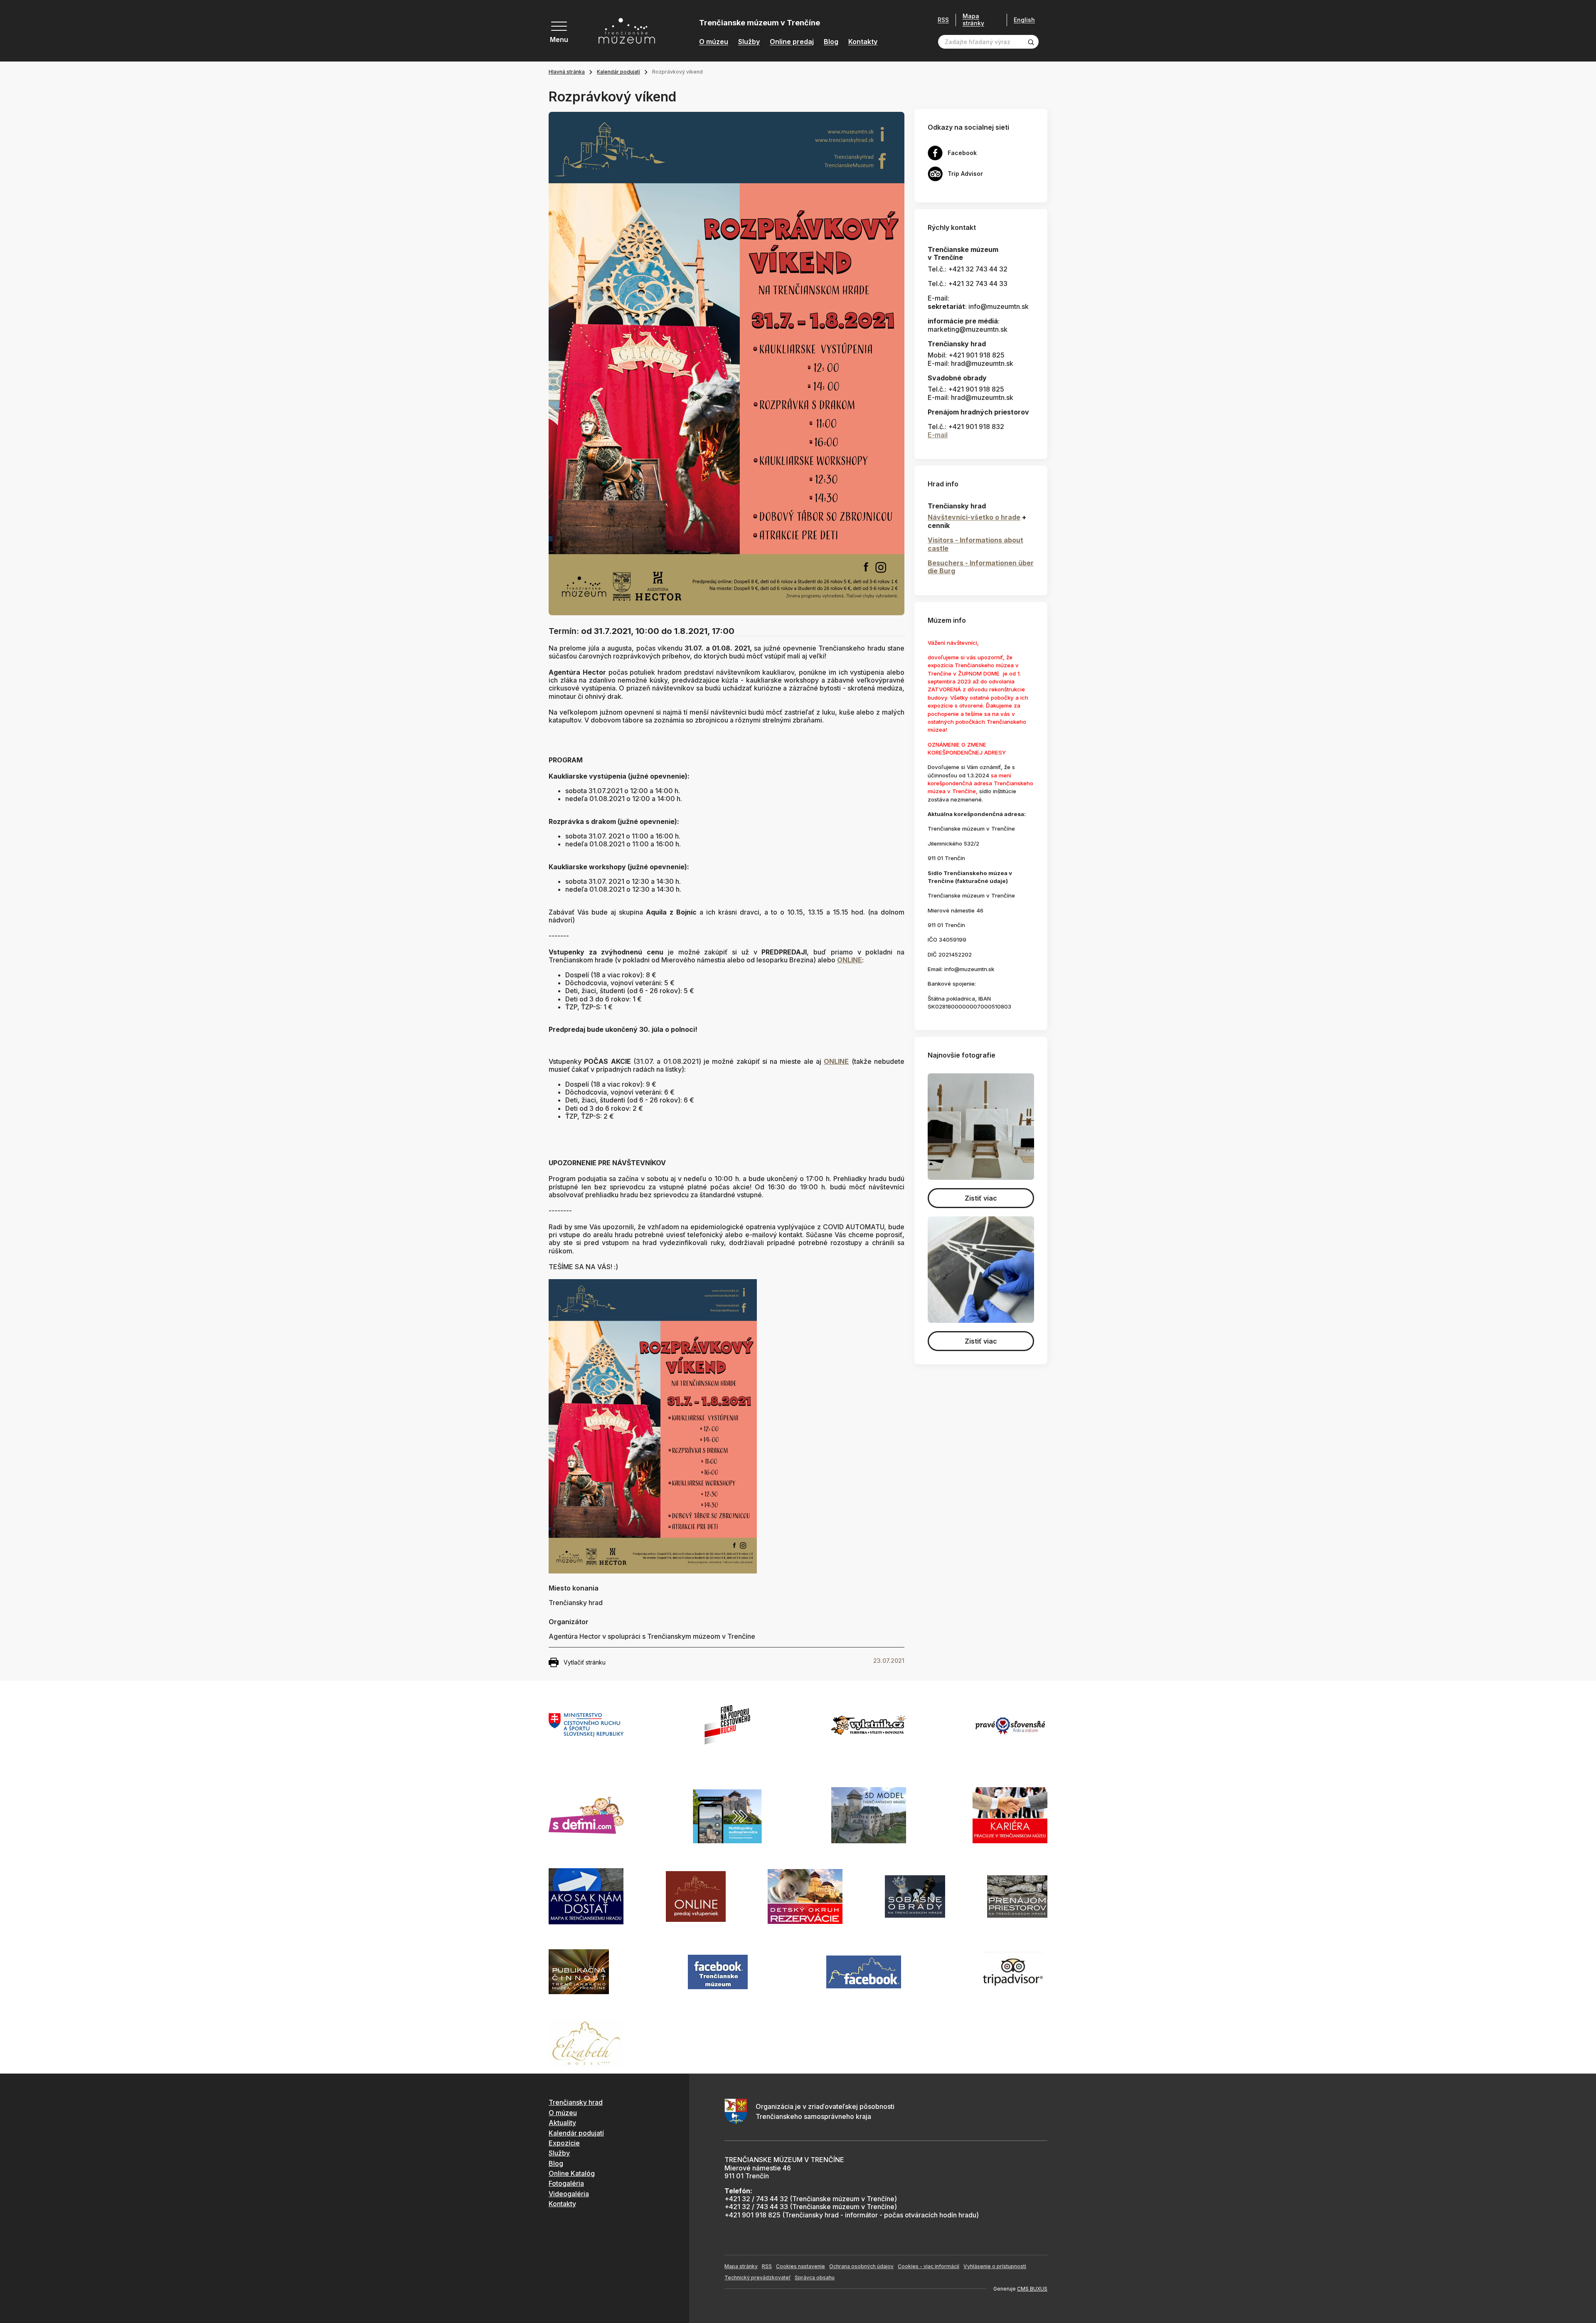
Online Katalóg (572, 2173)
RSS (943, 20)
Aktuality (562, 2123)
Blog (831, 42)
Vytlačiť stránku (585, 1662)
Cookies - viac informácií (929, 2266)
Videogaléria (569, 2194)
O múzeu (714, 42)
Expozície (564, 2143)
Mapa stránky (973, 20)
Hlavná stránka (567, 72)
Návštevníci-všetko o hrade (974, 517)
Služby (749, 42)
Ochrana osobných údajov (861, 2266)
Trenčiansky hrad (576, 2102)
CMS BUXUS (1032, 2289)
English (1024, 20)
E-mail (938, 435)
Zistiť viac (981, 1198)
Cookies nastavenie (800, 2266)
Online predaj (792, 42)
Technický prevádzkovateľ (757, 2277)
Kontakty (863, 42)
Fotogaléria (566, 2183)
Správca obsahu (815, 2277)
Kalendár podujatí (618, 72)
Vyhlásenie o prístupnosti (995, 2266)
